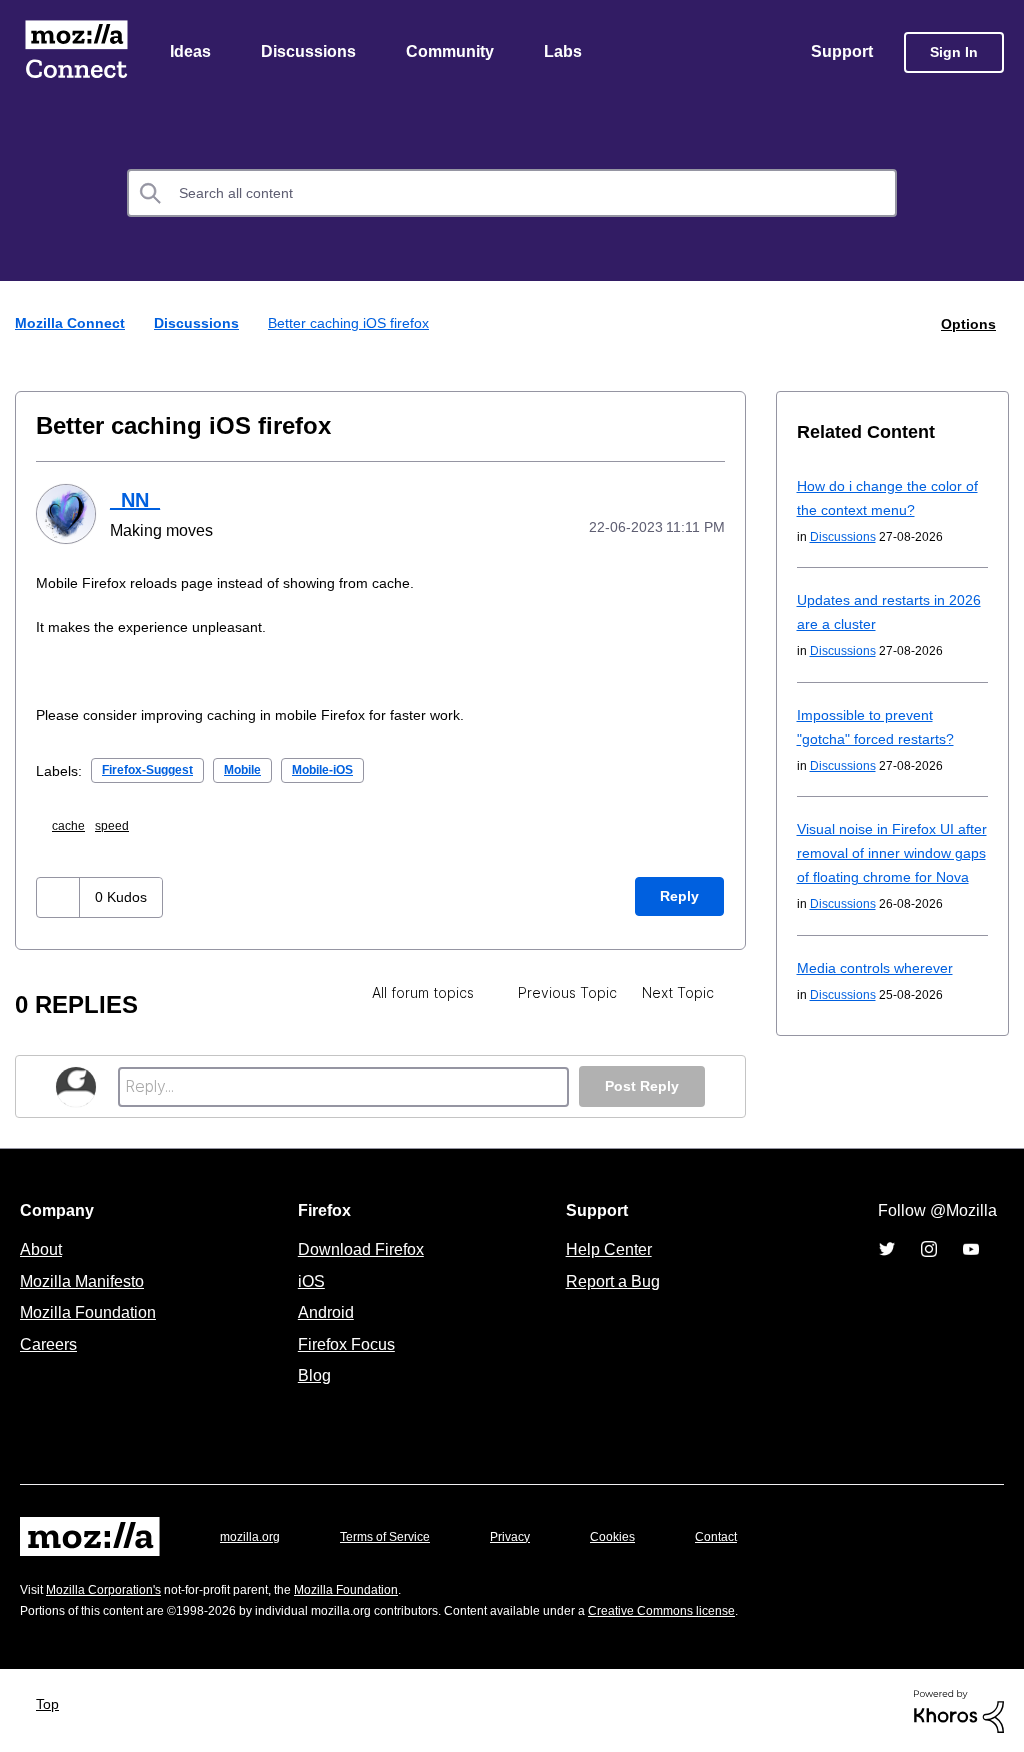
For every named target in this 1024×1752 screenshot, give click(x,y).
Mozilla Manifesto (87, 1280)
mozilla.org (253, 1535)
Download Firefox (361, 1248)
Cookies (636, 1535)
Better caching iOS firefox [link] (357, 324)
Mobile (262, 768)
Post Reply (640, 1085)
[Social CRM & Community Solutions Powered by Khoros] (959, 1709)
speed (121, 824)
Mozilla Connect (76, 53)
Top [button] (52, 1702)
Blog (310, 1374)
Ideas (191, 53)
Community (454, 53)
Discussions (311, 53)
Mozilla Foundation (90, 1311)
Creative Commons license (722, 1609)
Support (840, 53)
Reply (679, 895)
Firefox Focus (345, 1343)
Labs (568, 53)
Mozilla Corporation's (111, 1588)
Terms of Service (396, 1535)
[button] (60, 896)
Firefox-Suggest (156, 768)
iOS (306, 1280)
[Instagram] (929, 1248)
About (43, 1248)
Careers (48, 1343)
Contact (744, 1535)
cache (74, 824)
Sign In (954, 53)
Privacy (529, 1535)
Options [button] (967, 324)
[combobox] (512, 195)
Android (323, 1311)
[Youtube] (971, 1248)
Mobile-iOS (351, 768)
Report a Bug (610, 1280)
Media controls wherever (881, 992)
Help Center (605, 1248)
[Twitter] (887, 1248)
